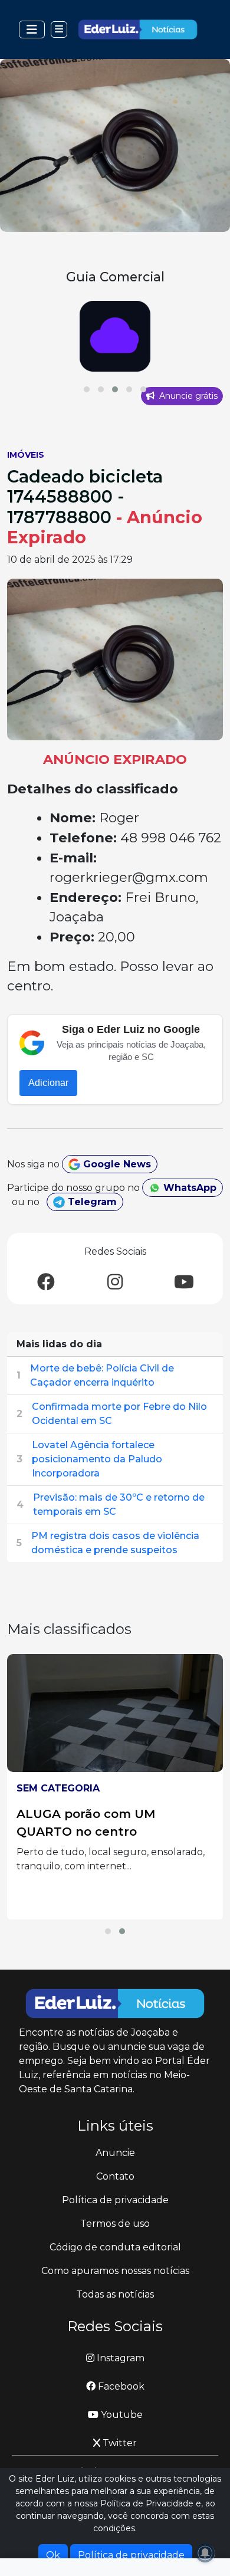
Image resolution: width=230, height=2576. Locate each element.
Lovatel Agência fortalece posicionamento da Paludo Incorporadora (97, 1459)
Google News (116, 1164)
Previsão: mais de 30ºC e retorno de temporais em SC (119, 1504)
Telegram (91, 1202)
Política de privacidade (115, 2200)
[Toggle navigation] (32, 29)
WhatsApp (188, 1188)
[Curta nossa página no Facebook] (46, 1283)
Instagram (119, 2358)
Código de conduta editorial (115, 2247)
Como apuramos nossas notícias (115, 2271)
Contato (115, 2176)
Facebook (120, 2386)
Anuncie (115, 2153)
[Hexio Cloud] (115, 336)
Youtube (121, 2415)
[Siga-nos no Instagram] (115, 1283)
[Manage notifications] (205, 2553)
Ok (53, 2555)
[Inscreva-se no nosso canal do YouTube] (184, 1283)
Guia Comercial (115, 277)
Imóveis (26, 455)
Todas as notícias (115, 2294)
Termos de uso (115, 2224)
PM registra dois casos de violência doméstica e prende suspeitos (115, 1543)
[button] (87, 389)
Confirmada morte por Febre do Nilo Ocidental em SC (119, 1414)
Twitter (119, 2443)
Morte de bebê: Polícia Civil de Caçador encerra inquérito (102, 1375)
